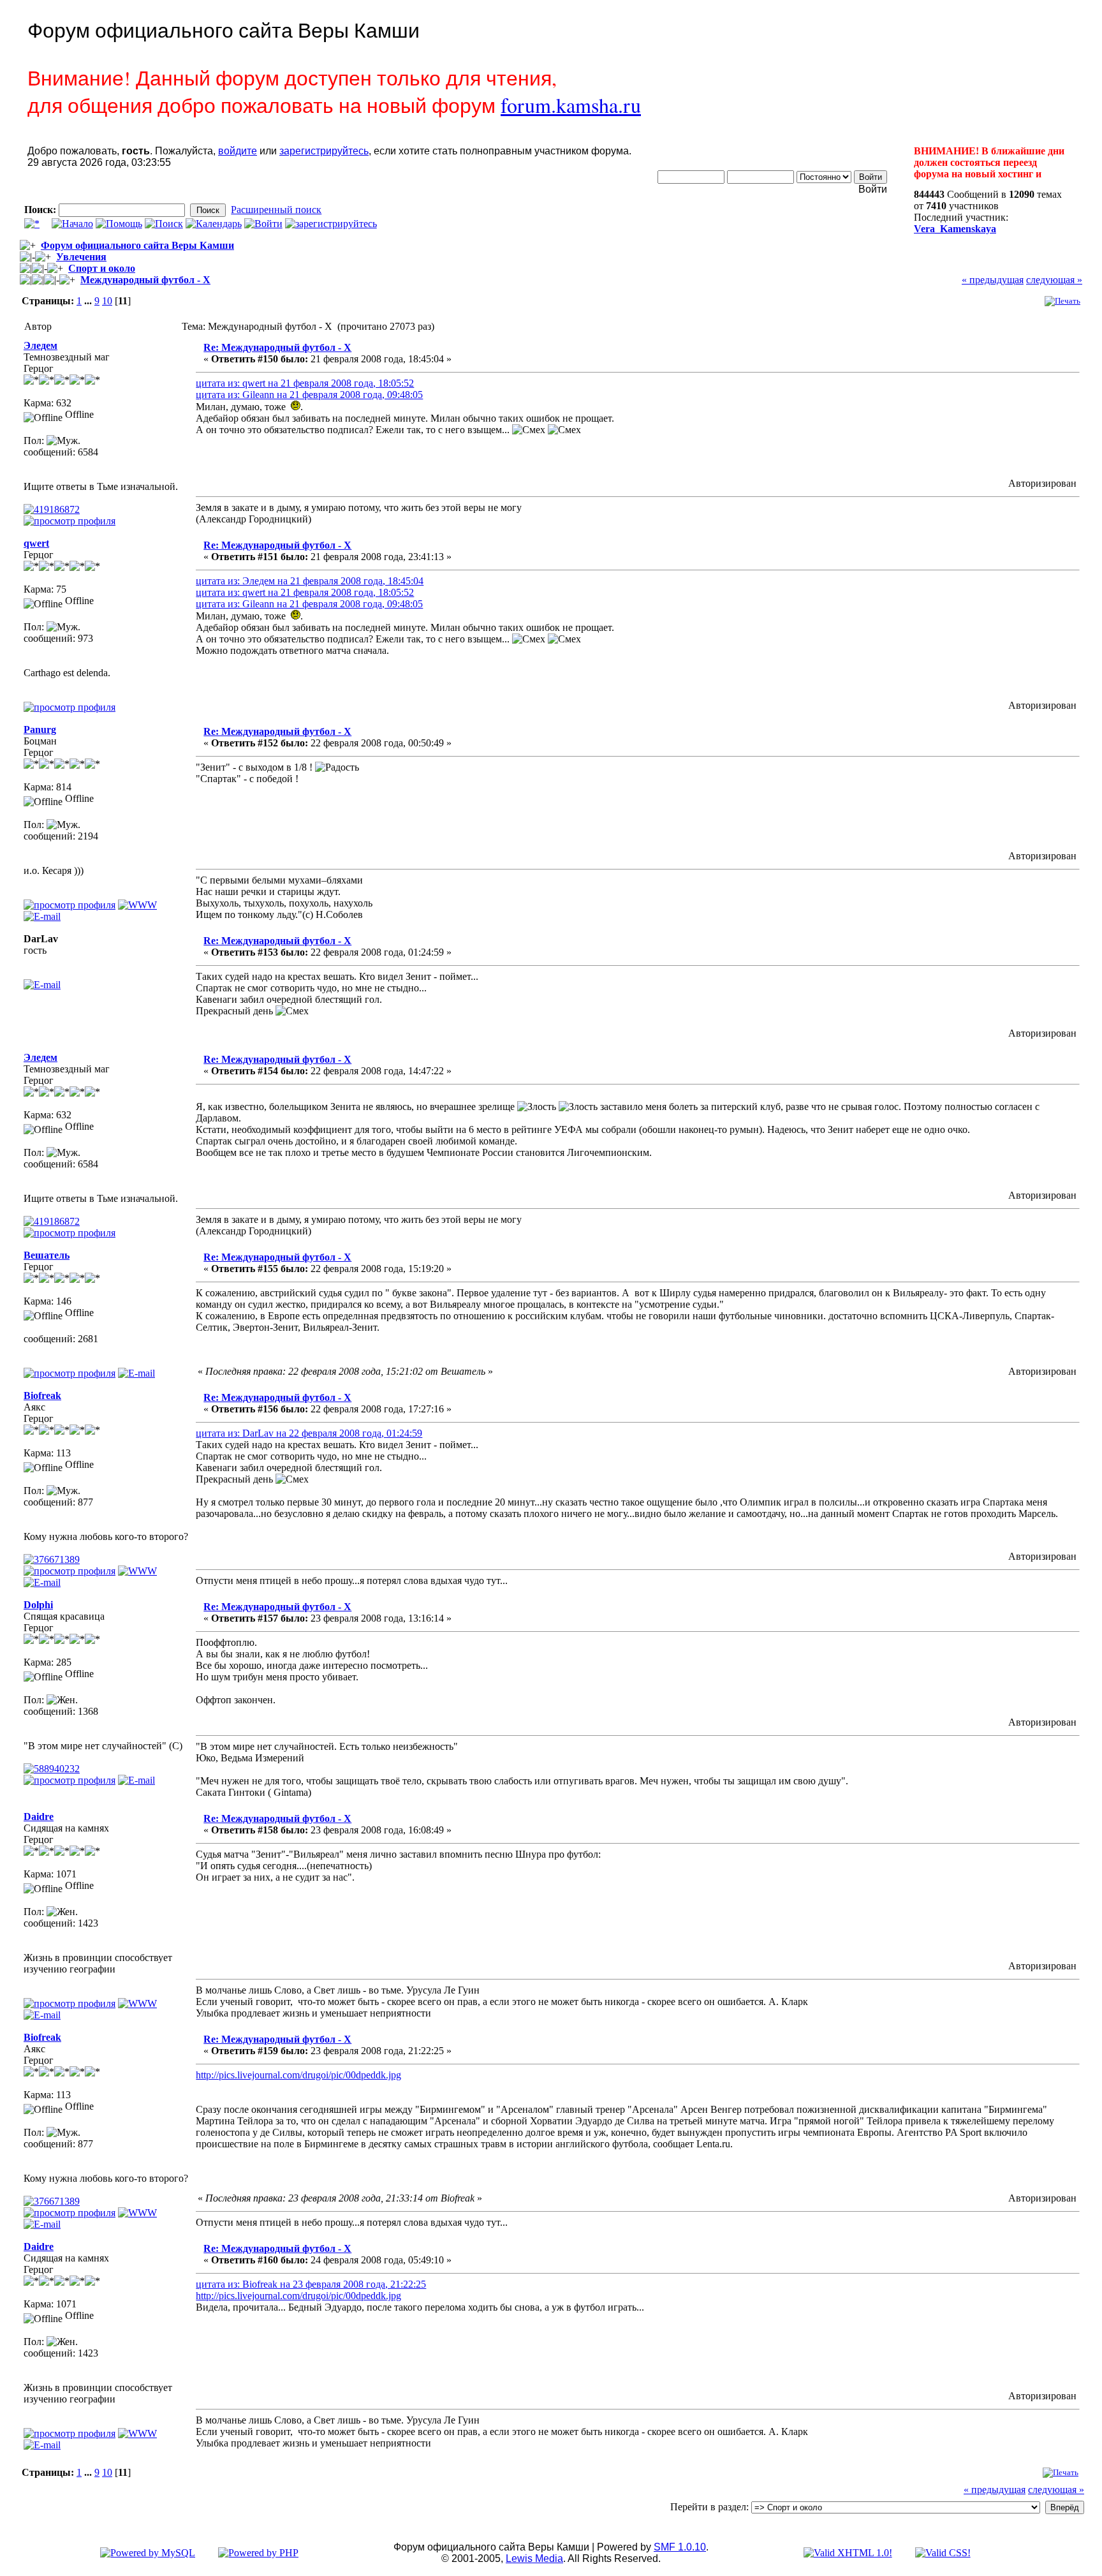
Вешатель (47, 1255)
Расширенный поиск (276, 210)
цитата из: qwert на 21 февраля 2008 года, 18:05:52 (305, 383)
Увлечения (81, 257)
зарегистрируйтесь (324, 151)
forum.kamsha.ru (571, 105)
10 (107, 301)
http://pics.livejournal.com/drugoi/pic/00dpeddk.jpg (298, 2075)
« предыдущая (993, 280)
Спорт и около (102, 268)
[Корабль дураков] (137, 905)
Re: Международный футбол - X (277, 347)
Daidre (39, 1817)
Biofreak (42, 1395)
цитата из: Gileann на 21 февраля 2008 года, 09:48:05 (309, 395)
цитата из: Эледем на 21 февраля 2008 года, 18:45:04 (310, 581)
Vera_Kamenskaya (955, 229)
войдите (238, 151)
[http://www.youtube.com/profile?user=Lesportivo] (137, 1571)
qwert (36, 543)
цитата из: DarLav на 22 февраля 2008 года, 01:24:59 (309, 1433)
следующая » (1054, 280)
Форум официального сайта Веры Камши (137, 245)
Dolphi (38, 1605)
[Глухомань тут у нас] (137, 2003)
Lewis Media (534, 2558)
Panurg (40, 729)
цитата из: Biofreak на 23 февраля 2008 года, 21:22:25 (311, 2284)
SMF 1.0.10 (680, 2547)
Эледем (40, 345)
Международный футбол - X (145, 280)
